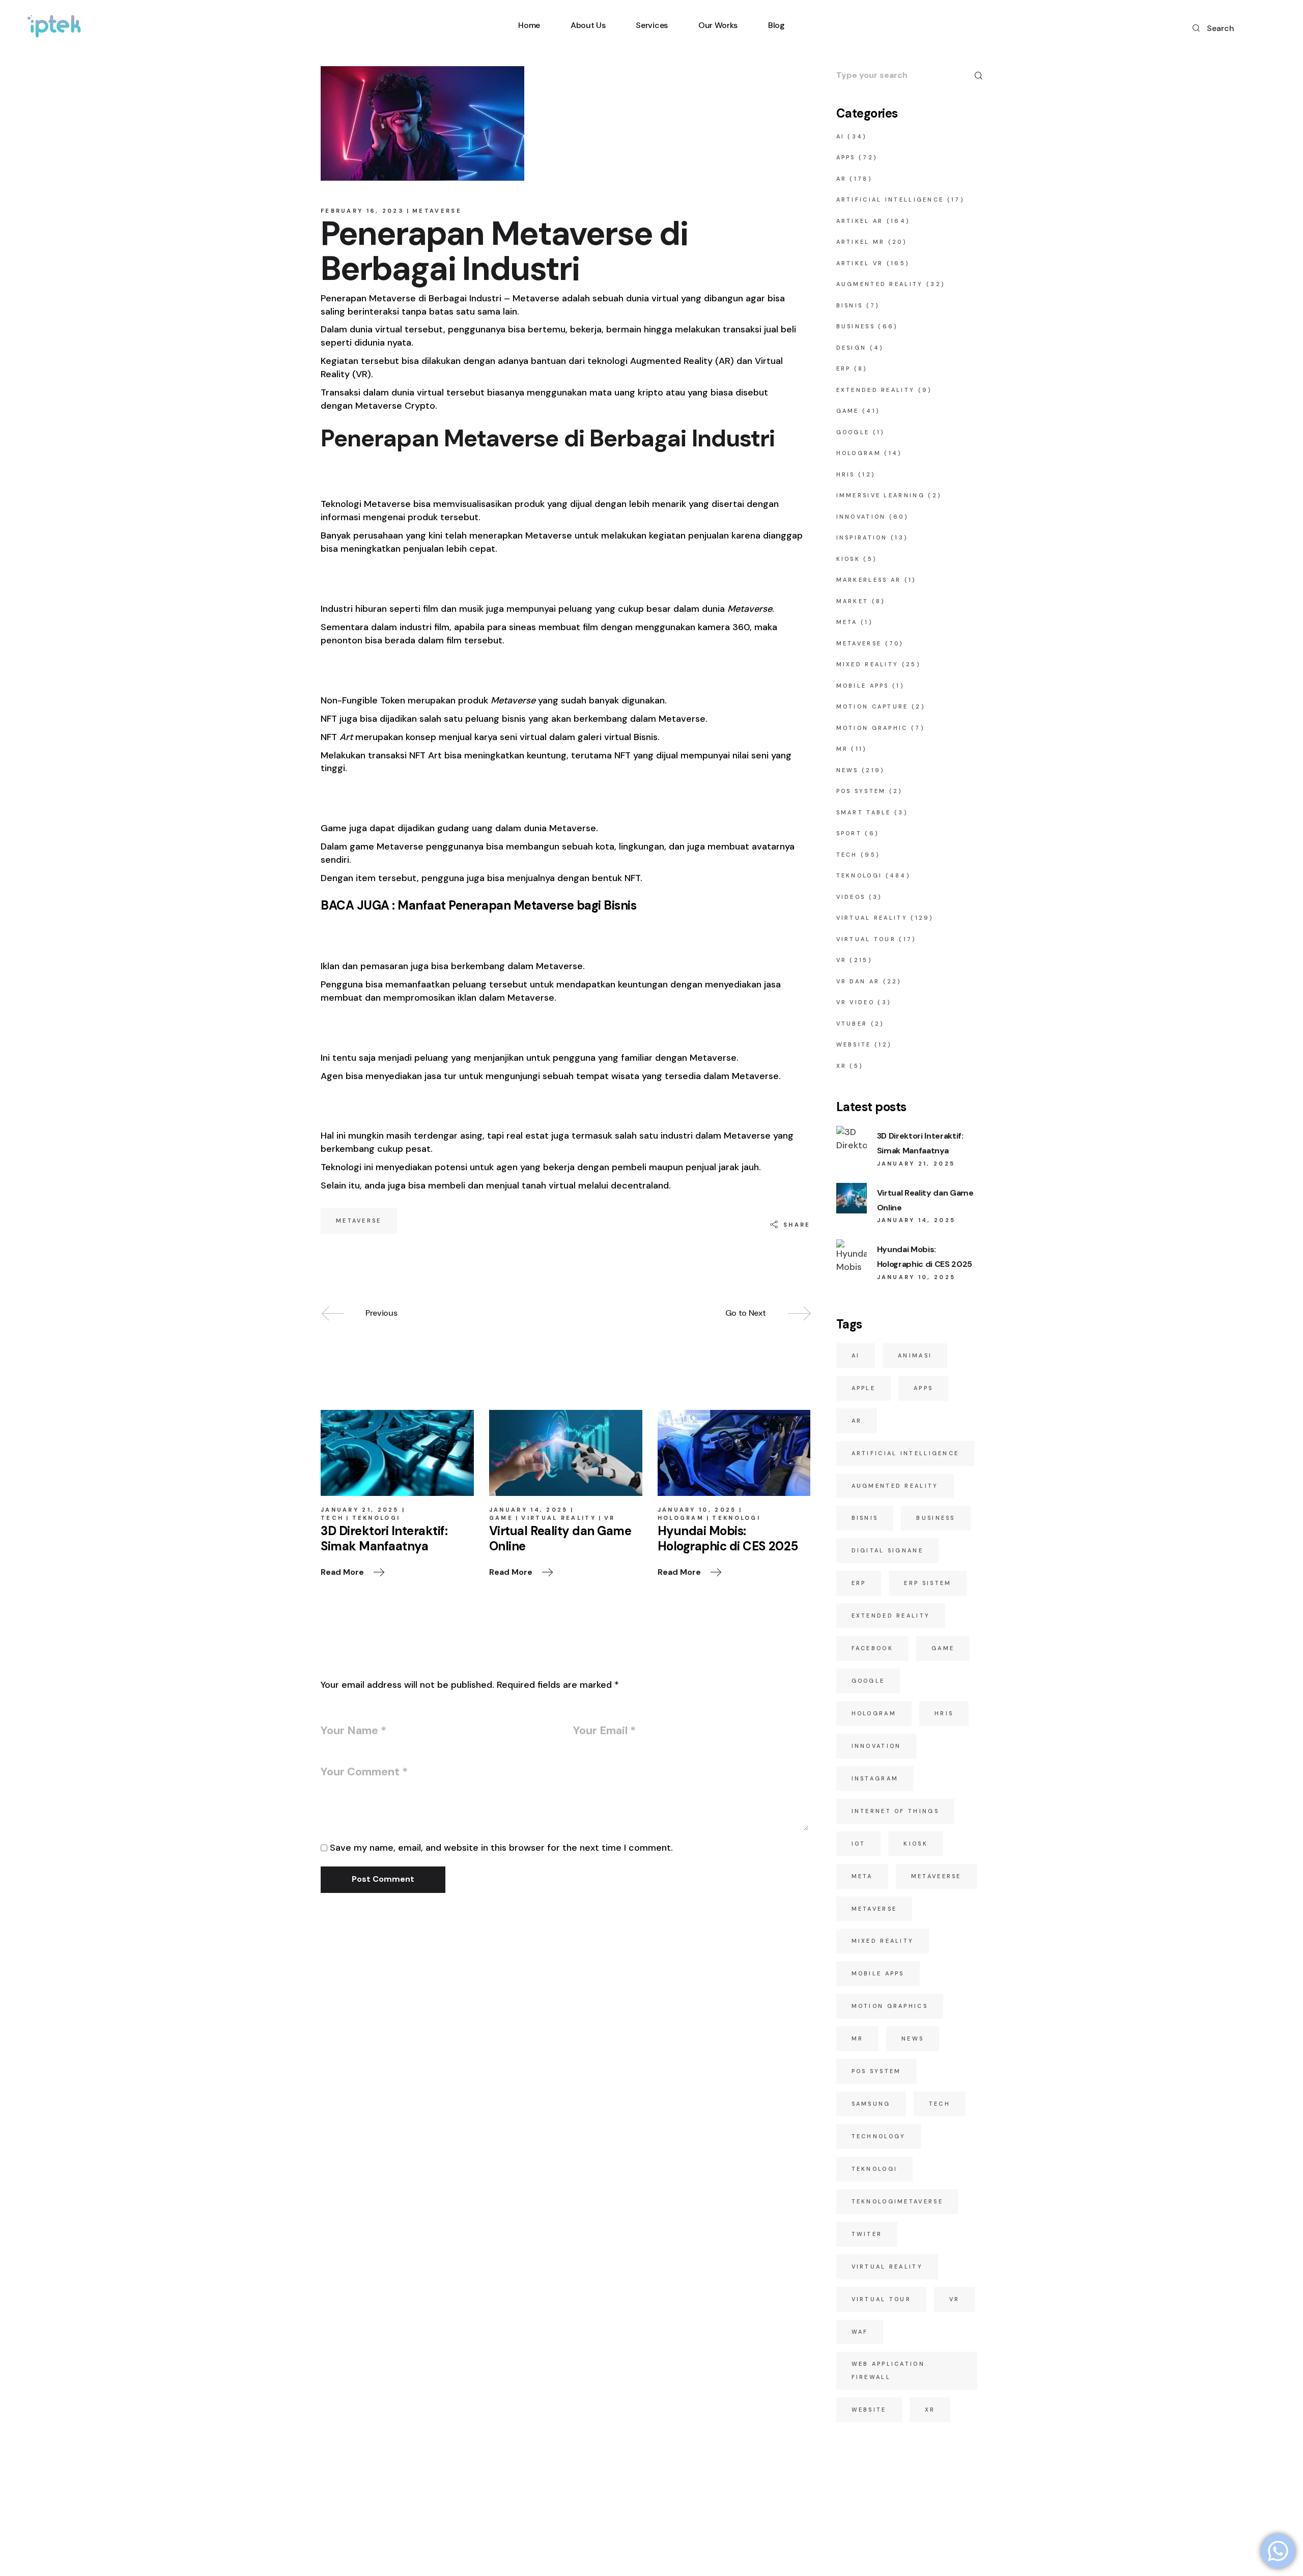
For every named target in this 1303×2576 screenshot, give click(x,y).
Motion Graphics (890, 2006)
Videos (851, 897)
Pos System (876, 2071)
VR (610, 1518)
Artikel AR (860, 221)
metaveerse (936, 1876)
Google (853, 432)
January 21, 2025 (360, 1510)
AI (841, 136)
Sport (849, 833)
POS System (861, 791)
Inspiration (862, 537)
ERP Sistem (928, 1583)
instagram (875, 1778)
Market (853, 601)
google (868, 1681)
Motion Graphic (872, 728)
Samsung (871, 2104)
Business (856, 326)
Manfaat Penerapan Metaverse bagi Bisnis (517, 905)
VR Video (855, 1002)
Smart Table (864, 812)
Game (501, 1518)
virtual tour (882, 2299)
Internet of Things (895, 1811)
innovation (876, 1746)
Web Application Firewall (888, 2370)
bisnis (865, 1518)
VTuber (852, 1024)
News (847, 770)
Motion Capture (872, 706)
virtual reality (887, 2267)
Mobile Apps (863, 686)
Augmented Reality (880, 284)
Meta (847, 622)
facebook (872, 1648)
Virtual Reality (559, 1518)
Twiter (867, 2234)
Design (852, 348)
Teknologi (376, 1518)
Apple (864, 1388)
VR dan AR (858, 981)
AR (842, 179)
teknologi (875, 2169)
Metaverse (437, 211)
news (913, 2039)
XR (842, 1066)
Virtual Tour (866, 939)
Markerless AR (869, 580)
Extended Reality (876, 390)
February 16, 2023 (362, 211)
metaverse (359, 1221)
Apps (846, 157)
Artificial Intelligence (890, 200)
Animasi (915, 1355)
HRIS (846, 474)
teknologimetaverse (897, 2201)
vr (955, 2299)
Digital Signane (888, 1550)
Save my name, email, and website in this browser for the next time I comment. (501, 1848)
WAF (860, 2332)
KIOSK (848, 559)
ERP (844, 369)
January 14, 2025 (529, 1510)
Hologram (681, 1518)
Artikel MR (861, 242)
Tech (332, 1518)
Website (854, 1044)
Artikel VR (860, 263)
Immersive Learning (881, 495)
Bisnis (850, 305)
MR (842, 749)
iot (859, 1844)
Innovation (861, 517)
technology (879, 2136)
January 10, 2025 (697, 1510)
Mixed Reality (868, 664)
